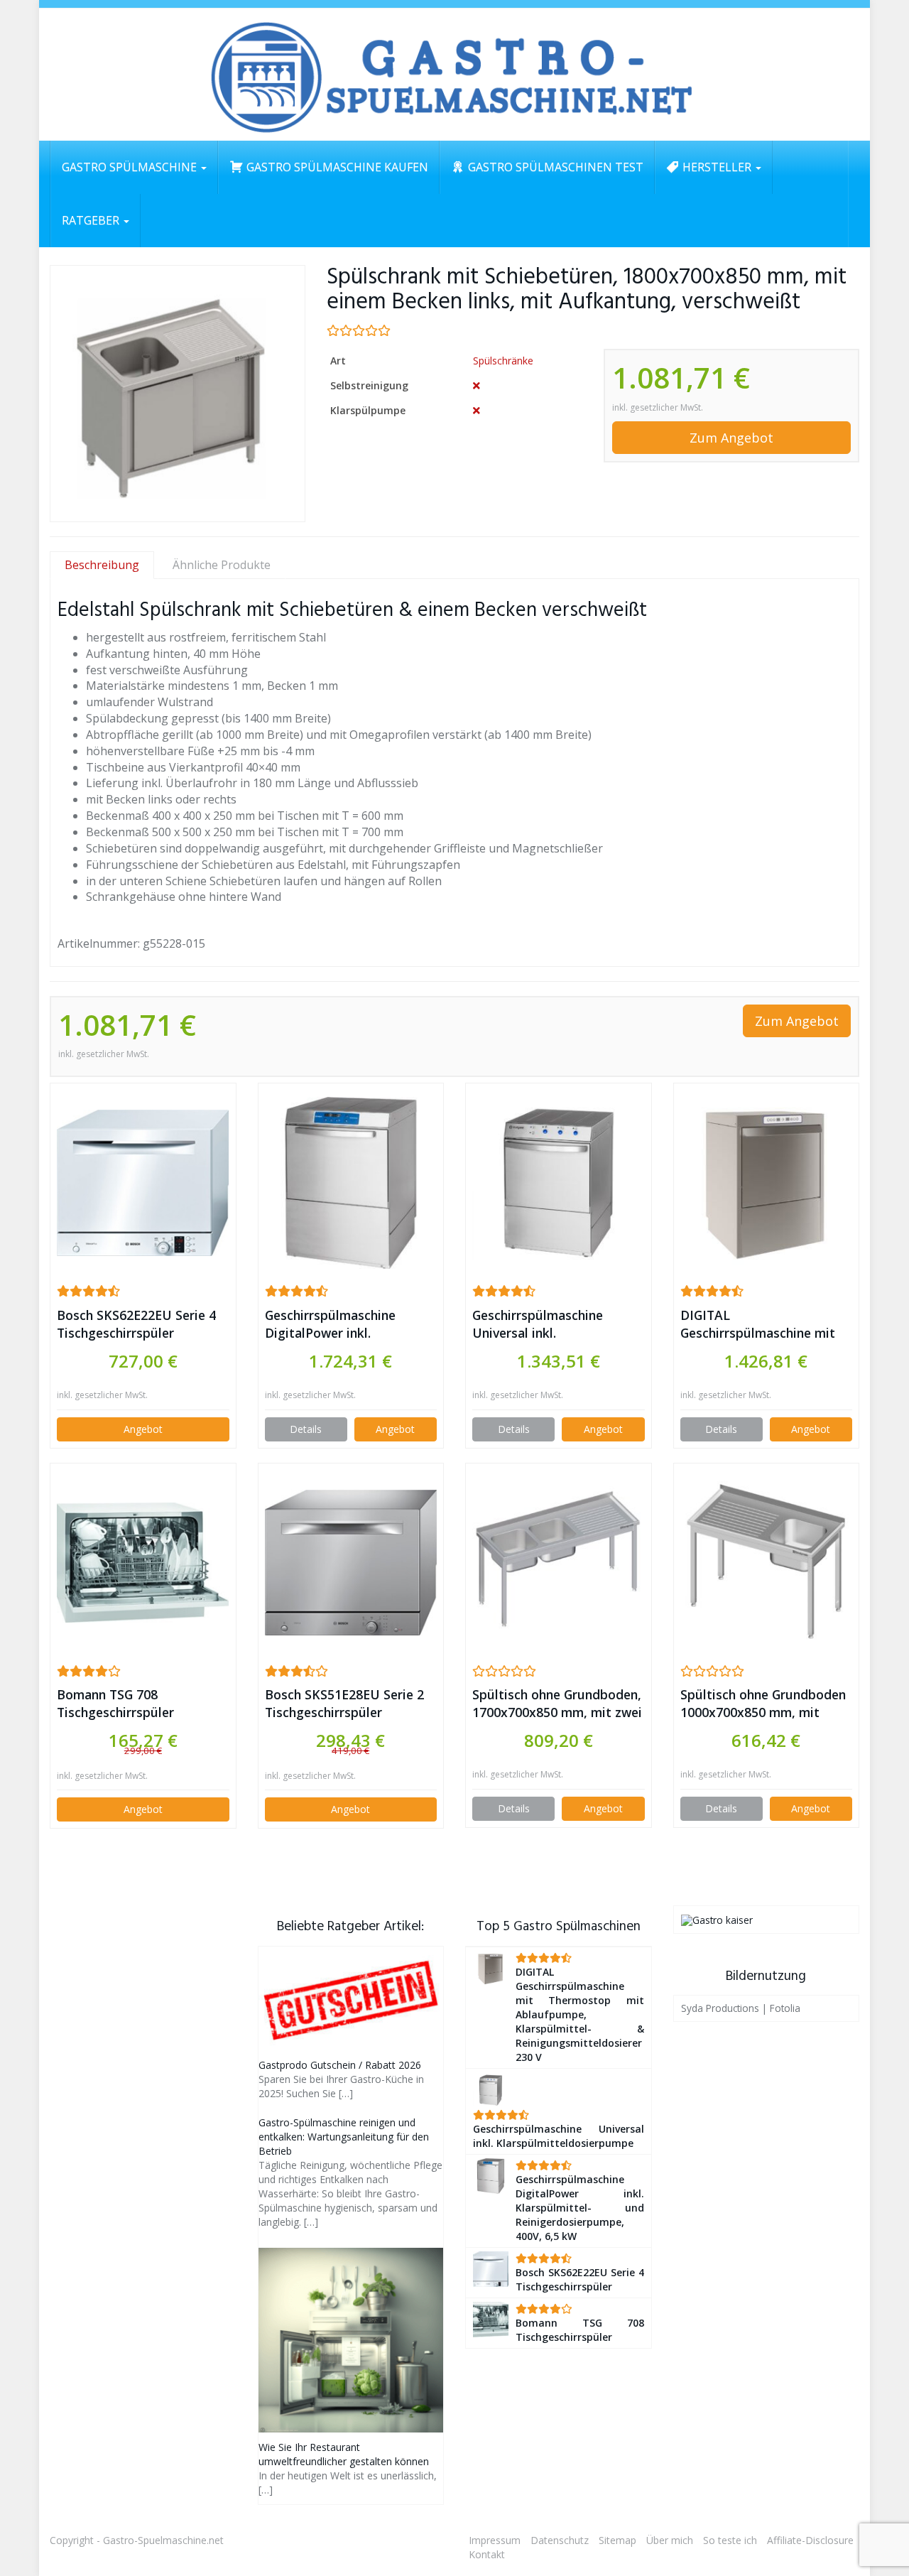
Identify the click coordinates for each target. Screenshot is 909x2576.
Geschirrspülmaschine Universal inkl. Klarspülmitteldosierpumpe (555, 1324)
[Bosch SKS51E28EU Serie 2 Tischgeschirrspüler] (351, 1563)
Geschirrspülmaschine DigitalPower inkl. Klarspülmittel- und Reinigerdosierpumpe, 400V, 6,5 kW (349, 1324)
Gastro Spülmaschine (131, 167)
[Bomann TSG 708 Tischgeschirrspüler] (143, 1563)
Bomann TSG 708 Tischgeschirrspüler (115, 1703)
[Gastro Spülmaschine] (454, 75)
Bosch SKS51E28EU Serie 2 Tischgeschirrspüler (344, 1703)
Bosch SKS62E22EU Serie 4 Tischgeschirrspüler (136, 1324)
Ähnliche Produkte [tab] (222, 565)
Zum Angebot (731, 438)
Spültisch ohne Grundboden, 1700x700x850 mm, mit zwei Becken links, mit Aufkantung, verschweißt (557, 1704)
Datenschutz (560, 2540)
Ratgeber (92, 220)
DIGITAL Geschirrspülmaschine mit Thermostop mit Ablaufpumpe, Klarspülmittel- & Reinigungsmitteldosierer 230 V (758, 1324)
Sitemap (617, 2540)
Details (306, 1429)
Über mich (670, 2540)
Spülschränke (503, 361)
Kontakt (487, 2554)
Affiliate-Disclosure (810, 2540)
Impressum (495, 2540)
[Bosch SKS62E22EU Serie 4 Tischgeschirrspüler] (143, 1183)
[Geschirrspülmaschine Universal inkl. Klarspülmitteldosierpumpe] (559, 1183)
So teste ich (730, 2540)
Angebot (143, 1429)
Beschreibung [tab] (102, 565)
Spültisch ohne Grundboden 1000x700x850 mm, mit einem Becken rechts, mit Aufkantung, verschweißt (763, 1704)
